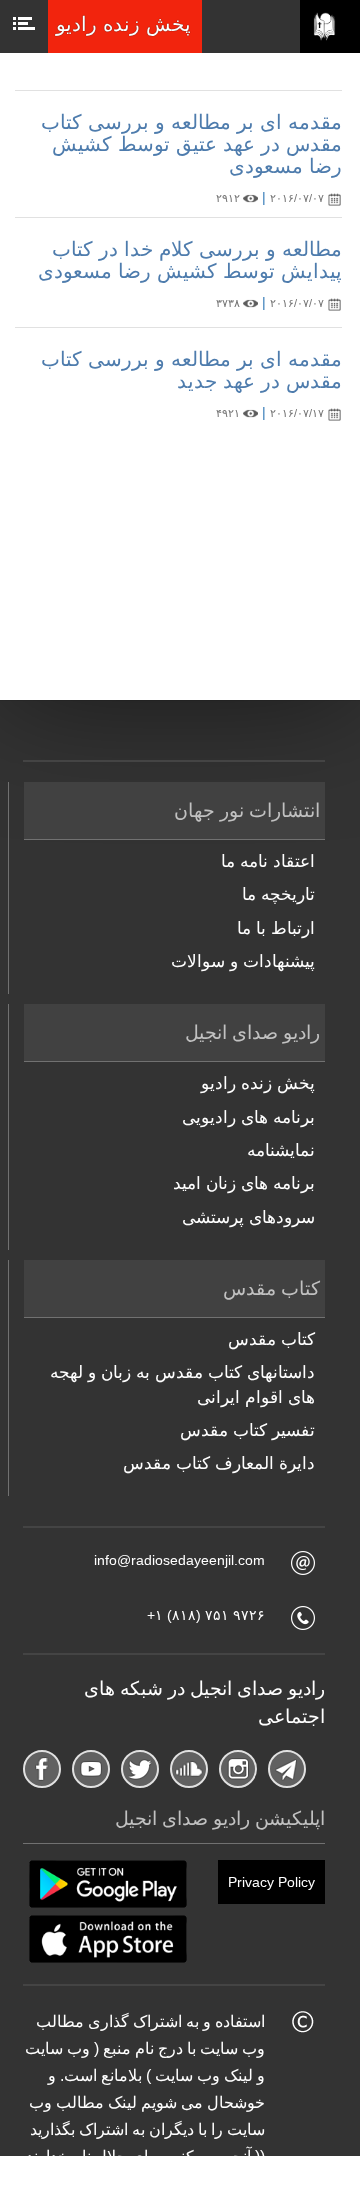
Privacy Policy (271, 1882)
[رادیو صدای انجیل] (330, 27)
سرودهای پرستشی (248, 1217)
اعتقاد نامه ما (268, 861)
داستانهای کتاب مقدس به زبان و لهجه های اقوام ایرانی (182, 1384)
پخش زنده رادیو (258, 1083)
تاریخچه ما (278, 894)
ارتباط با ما (276, 928)
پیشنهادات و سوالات (243, 961)
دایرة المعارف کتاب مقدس (219, 1463)
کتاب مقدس (271, 1339)
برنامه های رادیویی (248, 1117)
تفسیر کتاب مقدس (247, 1430)
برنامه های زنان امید (244, 1183)
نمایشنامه (281, 1150)
